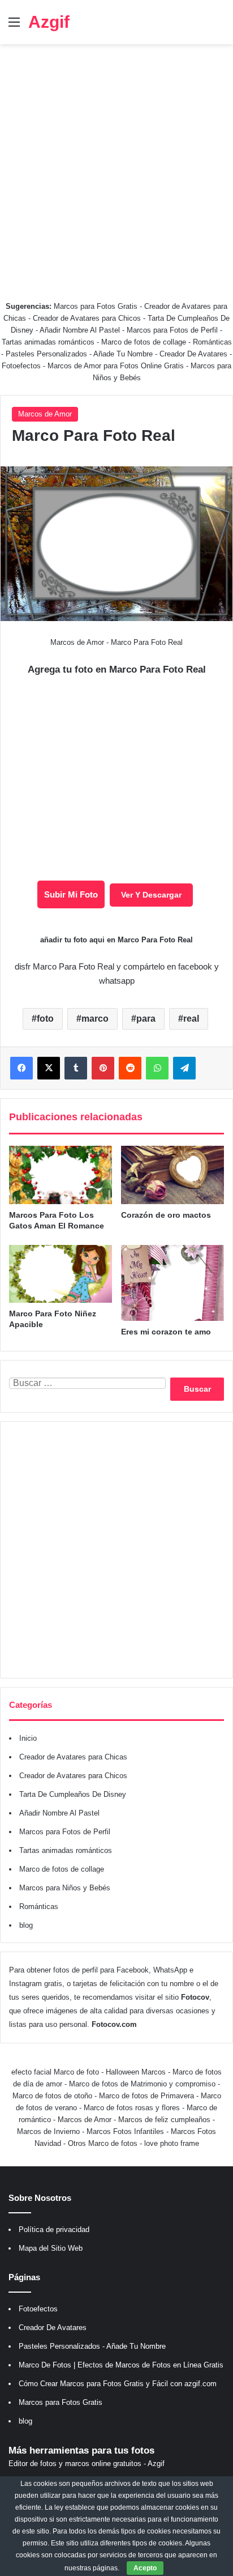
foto (45, 1019)
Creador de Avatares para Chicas (73, 1757)
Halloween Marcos (136, 2072)
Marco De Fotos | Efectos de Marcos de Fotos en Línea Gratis (121, 2365)
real (191, 1019)
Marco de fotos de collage (145, 342)
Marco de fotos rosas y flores (132, 2108)
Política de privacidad (54, 2229)
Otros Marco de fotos (104, 2143)
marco (95, 1019)
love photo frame (172, 2143)
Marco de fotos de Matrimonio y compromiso (142, 2084)
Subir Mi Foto (71, 894)
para (146, 1019)
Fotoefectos (21, 366)
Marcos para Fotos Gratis (96, 306)
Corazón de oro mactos (166, 1215)
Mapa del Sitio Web (51, 2248)
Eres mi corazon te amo (166, 1332)
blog (26, 1925)
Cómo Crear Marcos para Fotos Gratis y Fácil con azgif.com (118, 2384)
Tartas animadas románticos (49, 342)
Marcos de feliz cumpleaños (164, 2120)
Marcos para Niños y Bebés (65, 1888)
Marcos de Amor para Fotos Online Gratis (116, 366)
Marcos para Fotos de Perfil (173, 330)
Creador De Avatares (193, 354)
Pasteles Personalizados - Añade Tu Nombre (79, 354)
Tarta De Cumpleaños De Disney (73, 1794)
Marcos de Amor (45, 414)
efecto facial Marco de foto (55, 2072)
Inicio (28, 1738)
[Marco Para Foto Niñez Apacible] (61, 1274)
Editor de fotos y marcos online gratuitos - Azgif (87, 2464)
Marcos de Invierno (48, 2131)
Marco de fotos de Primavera (146, 2096)
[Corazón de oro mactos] (172, 1175)
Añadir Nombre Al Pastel (80, 330)
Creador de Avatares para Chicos (87, 318)
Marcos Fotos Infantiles (125, 2131)
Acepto (145, 2568)
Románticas (212, 342)
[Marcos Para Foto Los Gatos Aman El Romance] (61, 1175)
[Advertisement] (116, 167)
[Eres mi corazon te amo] (172, 1283)
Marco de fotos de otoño (52, 2096)
